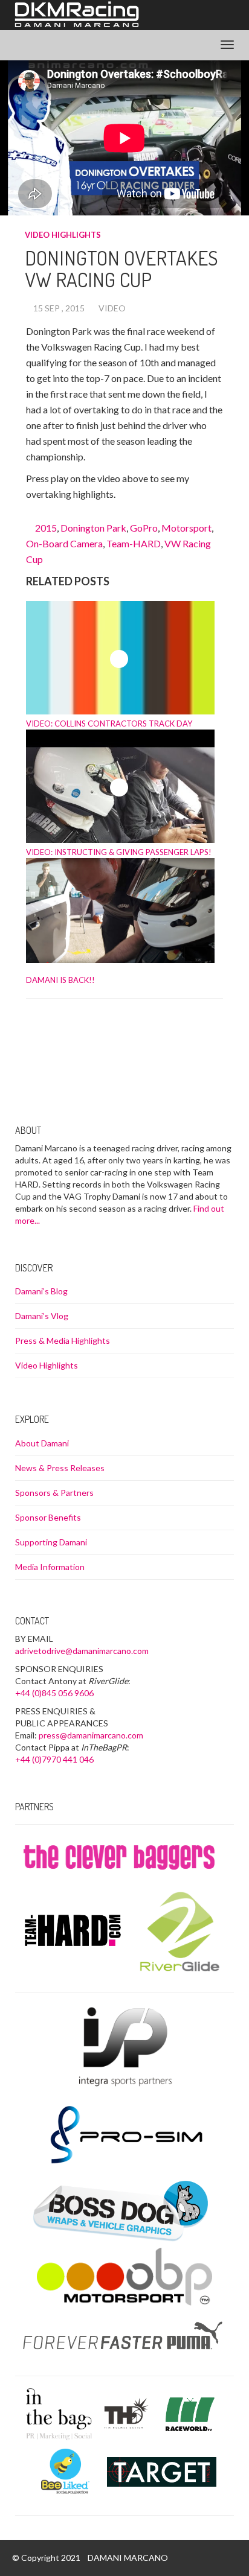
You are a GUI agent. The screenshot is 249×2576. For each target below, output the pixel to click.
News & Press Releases (60, 1468)
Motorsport (186, 528)
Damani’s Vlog (42, 1316)
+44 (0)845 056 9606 (54, 1693)
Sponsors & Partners (54, 1493)
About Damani (42, 1443)
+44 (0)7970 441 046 (54, 1759)
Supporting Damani (51, 1542)
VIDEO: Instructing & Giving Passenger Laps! (119, 852)
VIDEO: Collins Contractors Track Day (109, 724)
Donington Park (93, 528)
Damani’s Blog (41, 1291)
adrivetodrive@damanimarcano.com (82, 1651)
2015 (46, 528)
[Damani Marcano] (76, 15)
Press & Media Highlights (63, 1340)
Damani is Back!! (60, 980)
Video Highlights (63, 235)
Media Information (50, 1567)
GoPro (144, 528)
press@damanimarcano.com (91, 1735)
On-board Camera (64, 543)
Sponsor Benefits (48, 1517)
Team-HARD (134, 543)
